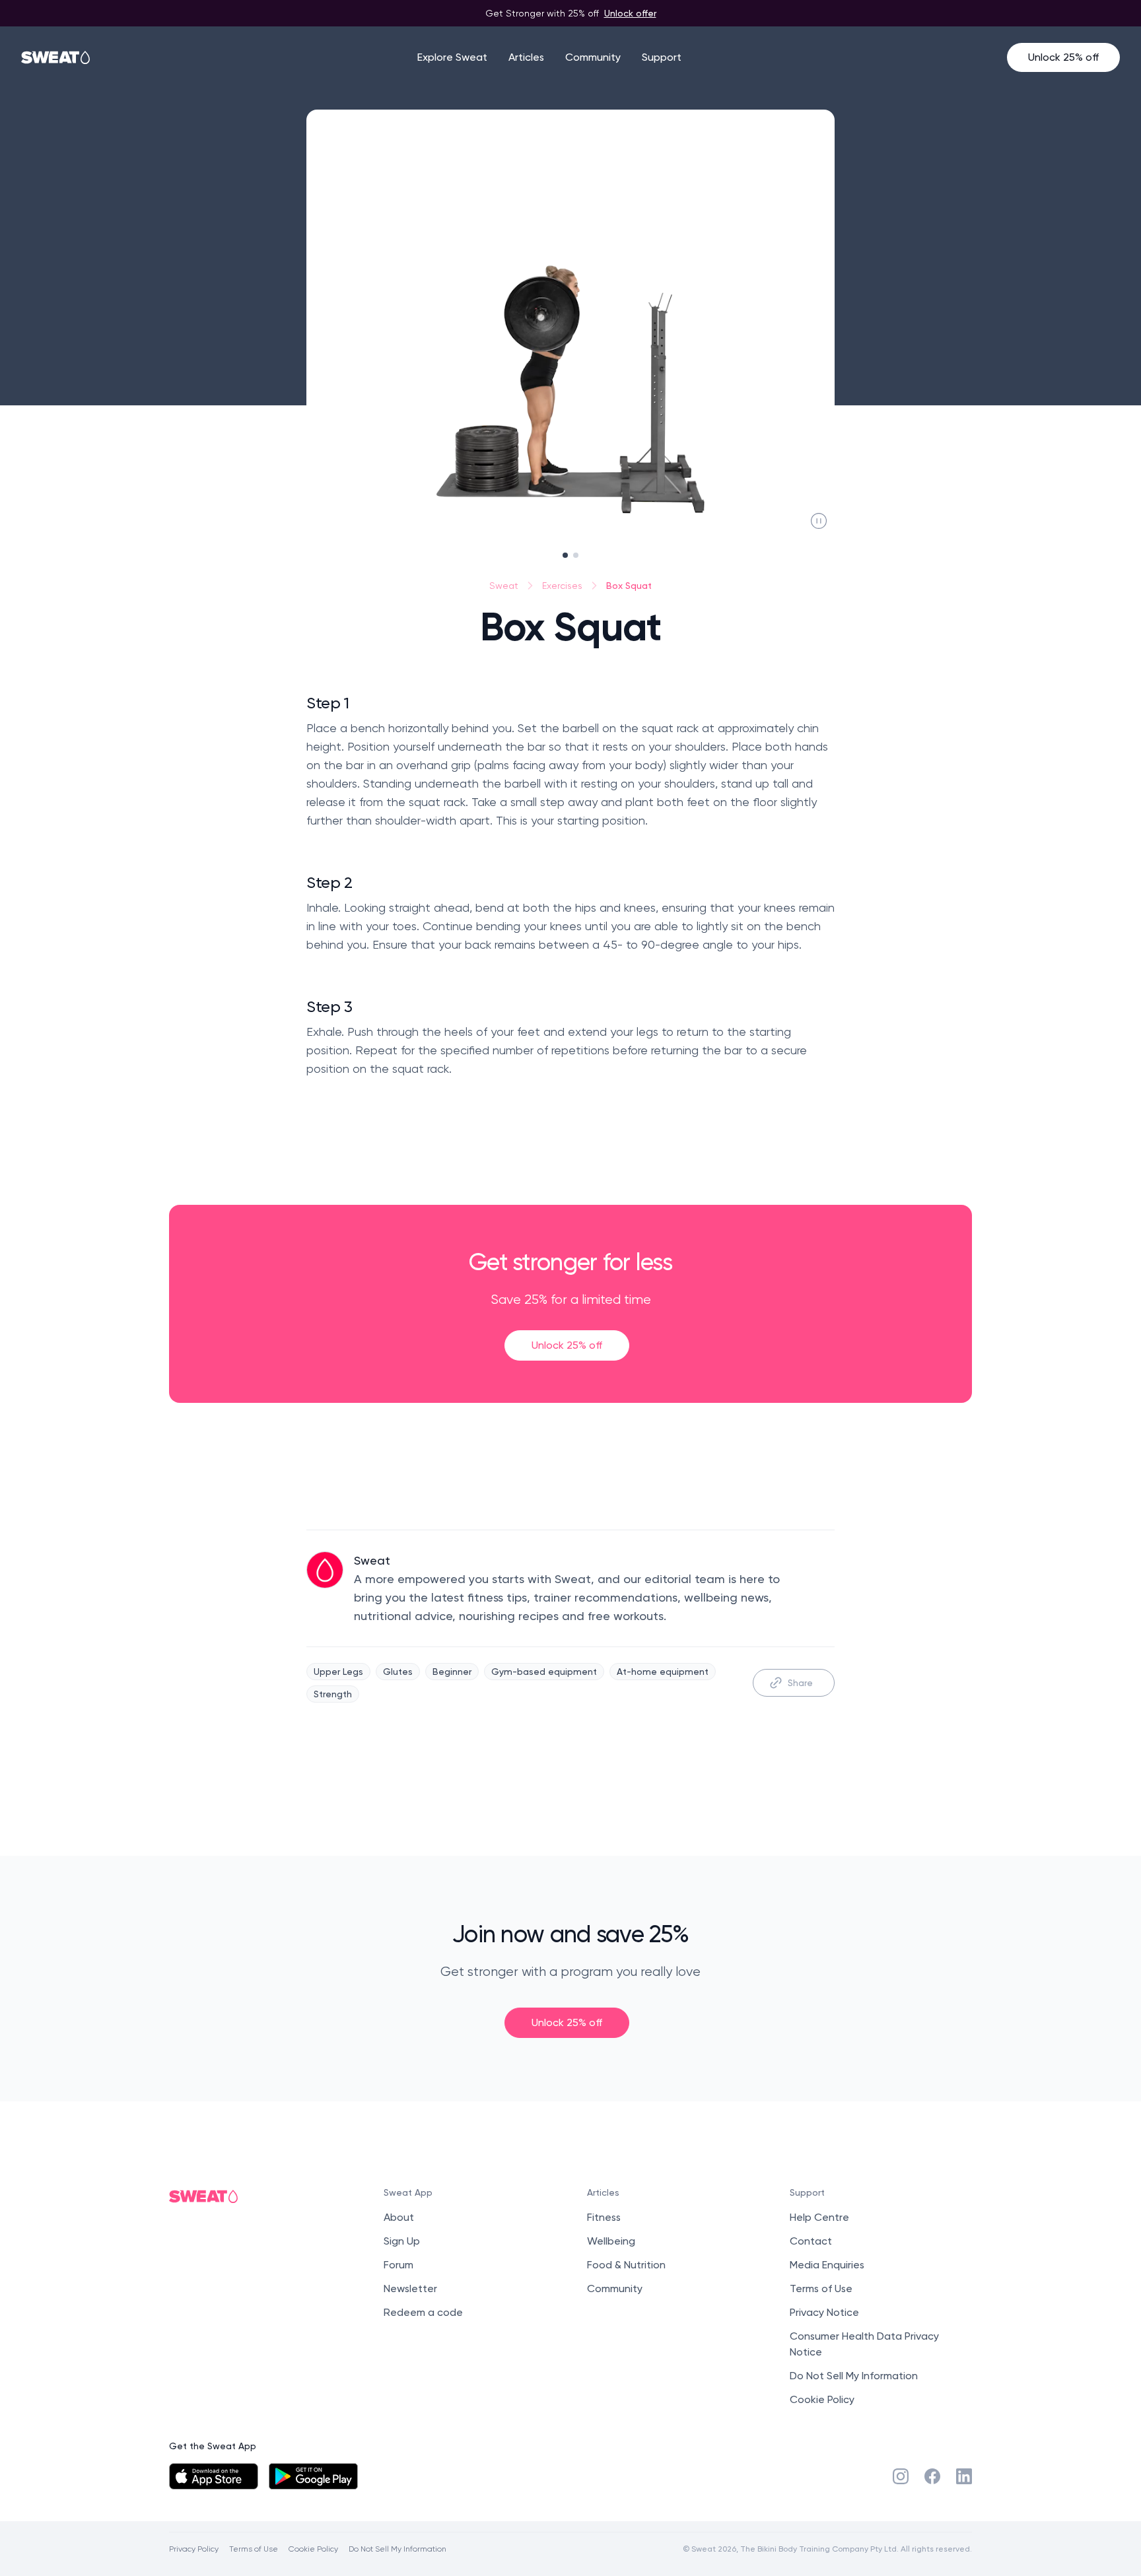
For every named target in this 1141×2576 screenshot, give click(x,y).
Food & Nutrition (626, 2265)
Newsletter (410, 2288)
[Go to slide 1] (565, 555)
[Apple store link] (214, 2476)
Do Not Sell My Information (854, 2376)
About (399, 2217)
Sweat (504, 586)
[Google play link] (313, 2476)
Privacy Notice (824, 2312)
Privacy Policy (194, 2549)
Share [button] (800, 1682)
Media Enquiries (827, 2265)
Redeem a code (423, 2312)
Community (593, 57)
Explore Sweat (452, 57)
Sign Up (402, 2241)
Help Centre (819, 2217)
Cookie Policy (822, 2399)
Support (662, 57)
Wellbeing (611, 2241)
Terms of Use (821, 2288)
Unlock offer (630, 13)
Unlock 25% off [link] (567, 1345)
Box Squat (629, 585)
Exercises (562, 586)
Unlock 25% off (1063, 57)
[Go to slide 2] (576, 555)
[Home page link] (56, 57)
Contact (811, 2241)
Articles (526, 57)
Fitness (604, 2217)
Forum (398, 2265)
